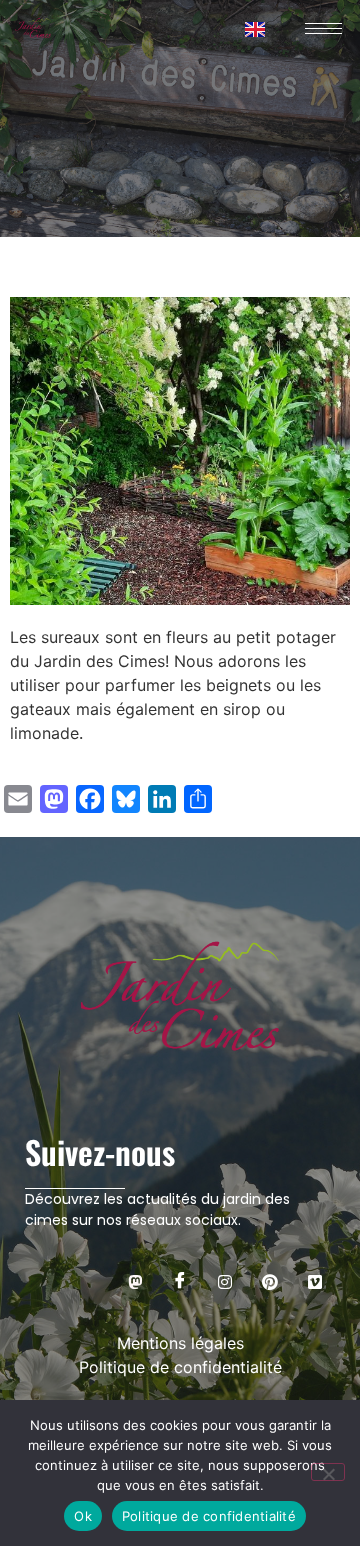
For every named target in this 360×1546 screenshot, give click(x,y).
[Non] (328, 1472)
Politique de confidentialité (209, 1516)
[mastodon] (135, 1281)
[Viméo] (315, 1281)
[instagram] (225, 1281)
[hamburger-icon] (320, 28)
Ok (83, 1516)
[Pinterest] (270, 1281)
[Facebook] (180, 1281)
